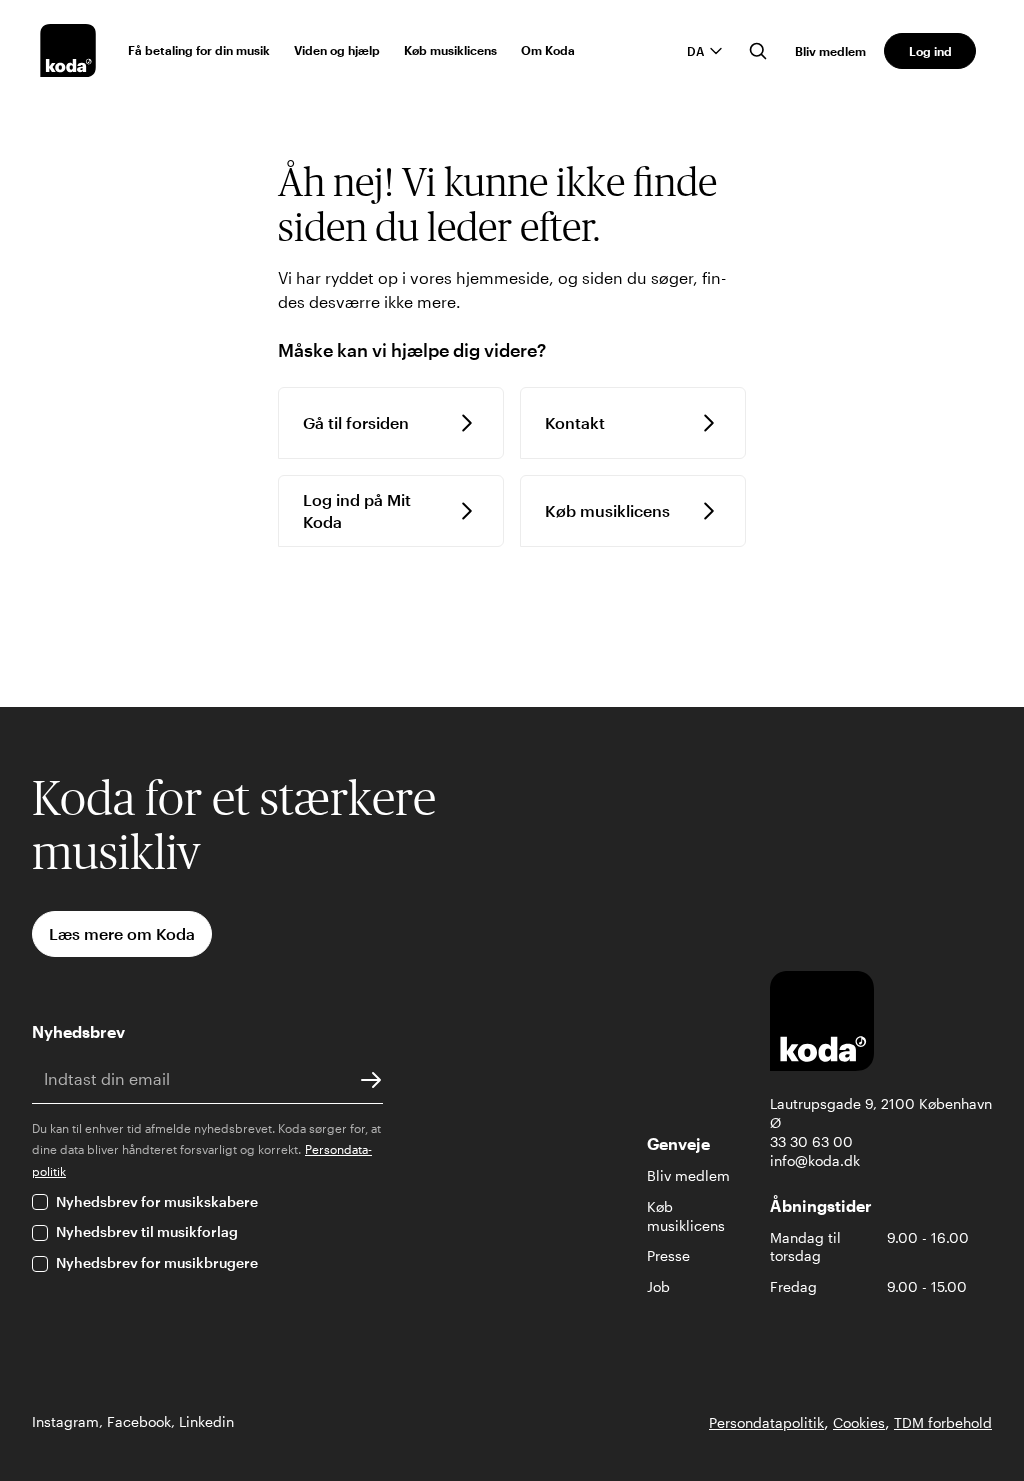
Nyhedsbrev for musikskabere (157, 1201)
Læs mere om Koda (122, 933)
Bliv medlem (830, 51)
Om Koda (548, 50)
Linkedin (206, 1421)
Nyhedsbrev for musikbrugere (157, 1262)
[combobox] (705, 51)
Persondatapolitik (766, 1422)
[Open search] (758, 51)
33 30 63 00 (811, 1141)
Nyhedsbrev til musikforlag (147, 1231)
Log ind (930, 51)
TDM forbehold (943, 1422)
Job (658, 1286)
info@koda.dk (815, 1160)
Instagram (65, 1421)
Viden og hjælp (337, 50)
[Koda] (68, 50)
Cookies (859, 1422)
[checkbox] (40, 1202)
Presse (668, 1255)
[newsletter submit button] (371, 1079)
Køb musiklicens (450, 50)
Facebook (139, 1421)
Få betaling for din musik (199, 50)
